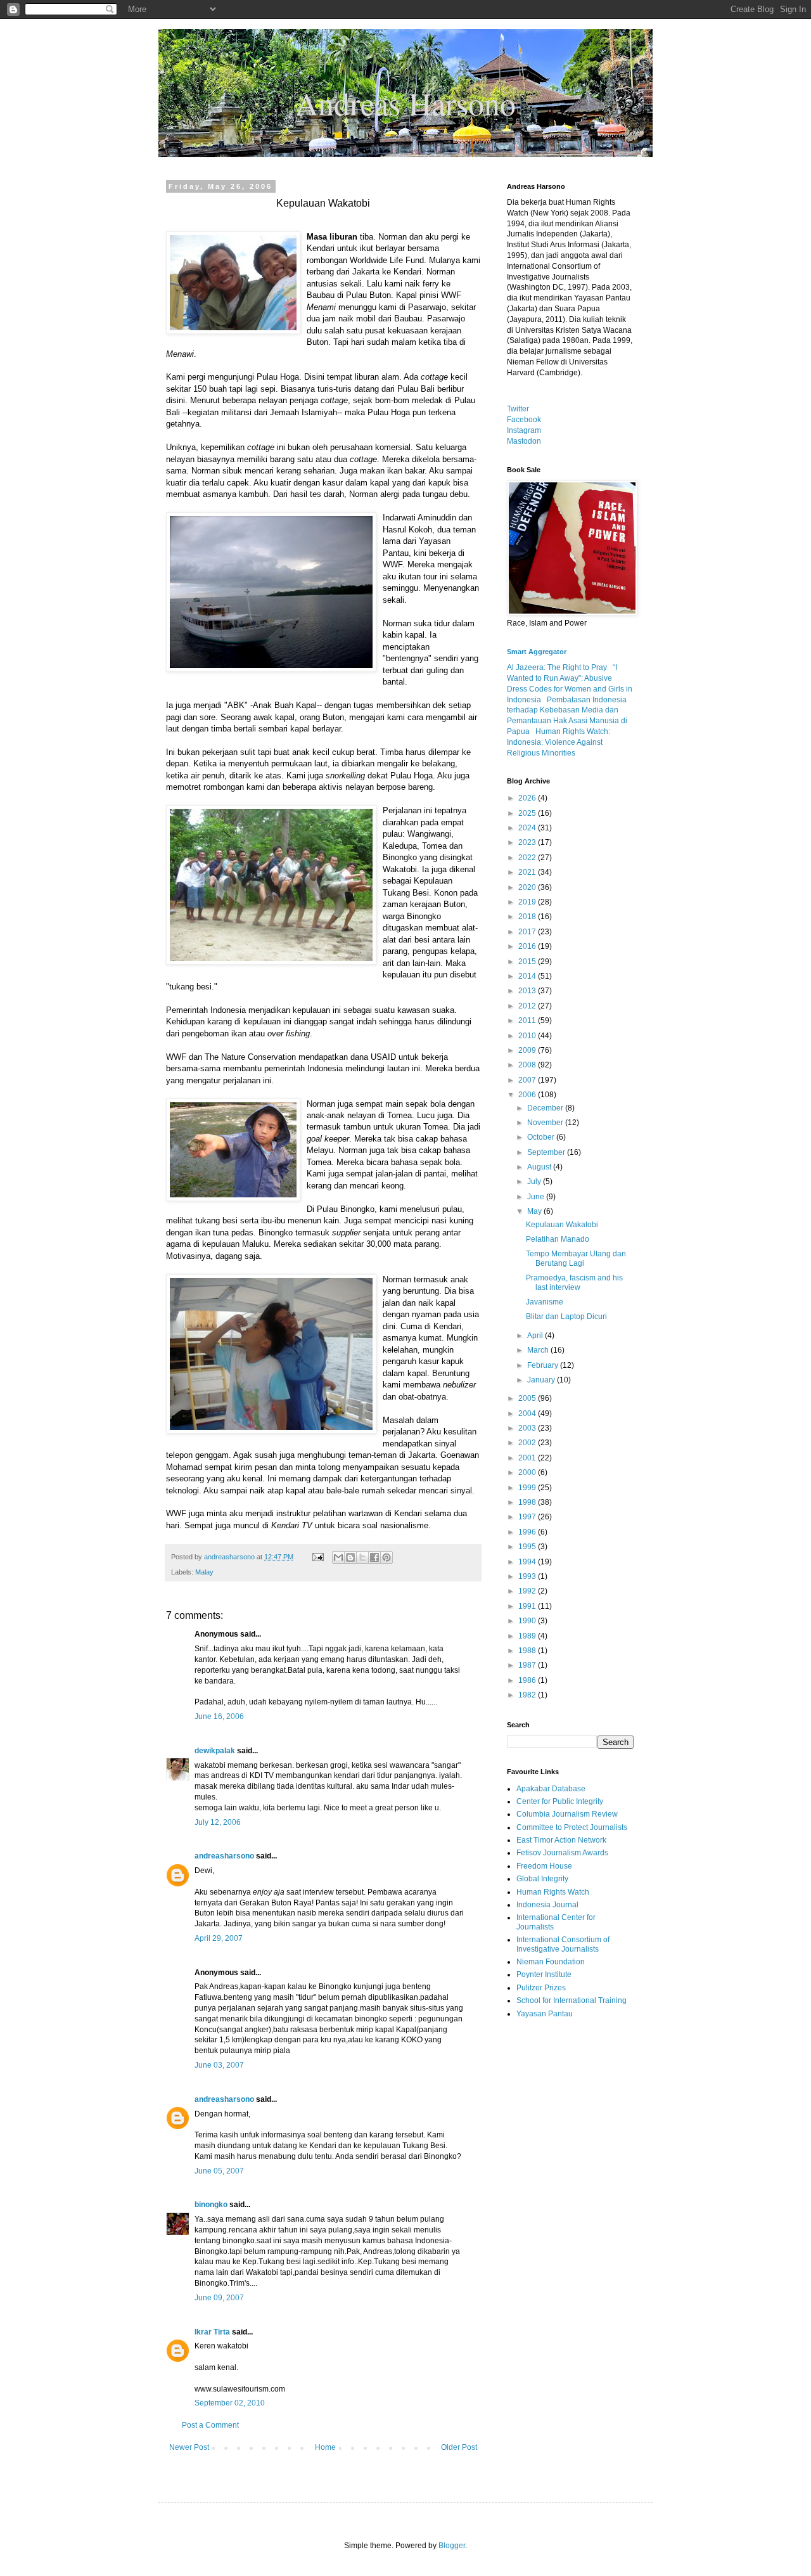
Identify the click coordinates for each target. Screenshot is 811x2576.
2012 (528, 1006)
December (546, 1108)
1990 (528, 1621)
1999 (528, 1488)
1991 (528, 1606)
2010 (528, 1036)
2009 (528, 1050)
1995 (528, 1547)
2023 (528, 842)
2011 (528, 1021)
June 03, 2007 (219, 2065)
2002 (528, 1443)
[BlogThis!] (350, 1557)
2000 (528, 1472)
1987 (528, 1665)
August (540, 1167)
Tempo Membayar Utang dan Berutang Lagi (576, 1258)
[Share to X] (362, 1557)
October (542, 1137)
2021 (528, 872)
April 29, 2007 (219, 1938)
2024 (528, 828)
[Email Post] (317, 1557)
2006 (528, 1095)
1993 (528, 1576)
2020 (528, 887)
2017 (528, 932)
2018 (528, 917)
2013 (528, 991)
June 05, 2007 (219, 2171)
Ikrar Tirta (212, 2332)
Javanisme (545, 1302)
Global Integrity (542, 1879)
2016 (528, 946)
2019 (528, 902)
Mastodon (524, 441)
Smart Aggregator (537, 652)
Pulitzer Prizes (541, 1988)
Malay (204, 1572)
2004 (528, 1414)
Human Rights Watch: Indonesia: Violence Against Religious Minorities (559, 742)
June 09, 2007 (219, 2298)
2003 (528, 1428)
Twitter (518, 409)
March (539, 1350)
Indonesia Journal (547, 1905)
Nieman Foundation (551, 1962)
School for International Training (572, 2000)
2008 (528, 1065)
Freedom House (544, 1866)
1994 (528, 1562)
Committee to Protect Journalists (572, 1827)
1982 (528, 1695)
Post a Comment (210, 2425)
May (535, 1211)
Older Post (459, 2447)
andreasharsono (224, 1856)
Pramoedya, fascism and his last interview (574, 1282)
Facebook (524, 420)
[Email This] (338, 1557)
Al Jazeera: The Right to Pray (557, 667)
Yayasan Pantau (545, 2014)
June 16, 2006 (219, 1716)
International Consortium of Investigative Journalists (563, 1944)
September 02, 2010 (230, 2403)
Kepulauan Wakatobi (562, 1225)
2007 (528, 1080)
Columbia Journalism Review (567, 1814)
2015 (528, 962)
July (535, 1182)
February (544, 1365)
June (537, 1197)
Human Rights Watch (553, 1892)
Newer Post (189, 2447)
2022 (528, 858)
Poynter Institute (544, 1974)
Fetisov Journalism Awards (562, 1853)
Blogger (452, 2546)
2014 (528, 976)
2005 (528, 1398)
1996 (528, 1532)
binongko (211, 2205)
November (546, 1123)
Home (325, 2447)
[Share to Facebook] (374, 1557)
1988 (528, 1651)
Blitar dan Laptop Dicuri (566, 1317)
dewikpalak (215, 1751)
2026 (528, 798)
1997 (528, 1517)
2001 (528, 1458)
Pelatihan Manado (558, 1239)
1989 (528, 1636)
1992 (528, 1591)
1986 (528, 1680)
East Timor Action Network (561, 1840)
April (536, 1336)
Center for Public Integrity (560, 1801)
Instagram (524, 430)
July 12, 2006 (218, 1822)
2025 (528, 813)
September (547, 1152)
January (542, 1380)
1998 (528, 1502)
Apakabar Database (551, 1789)
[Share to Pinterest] (386, 1557)
